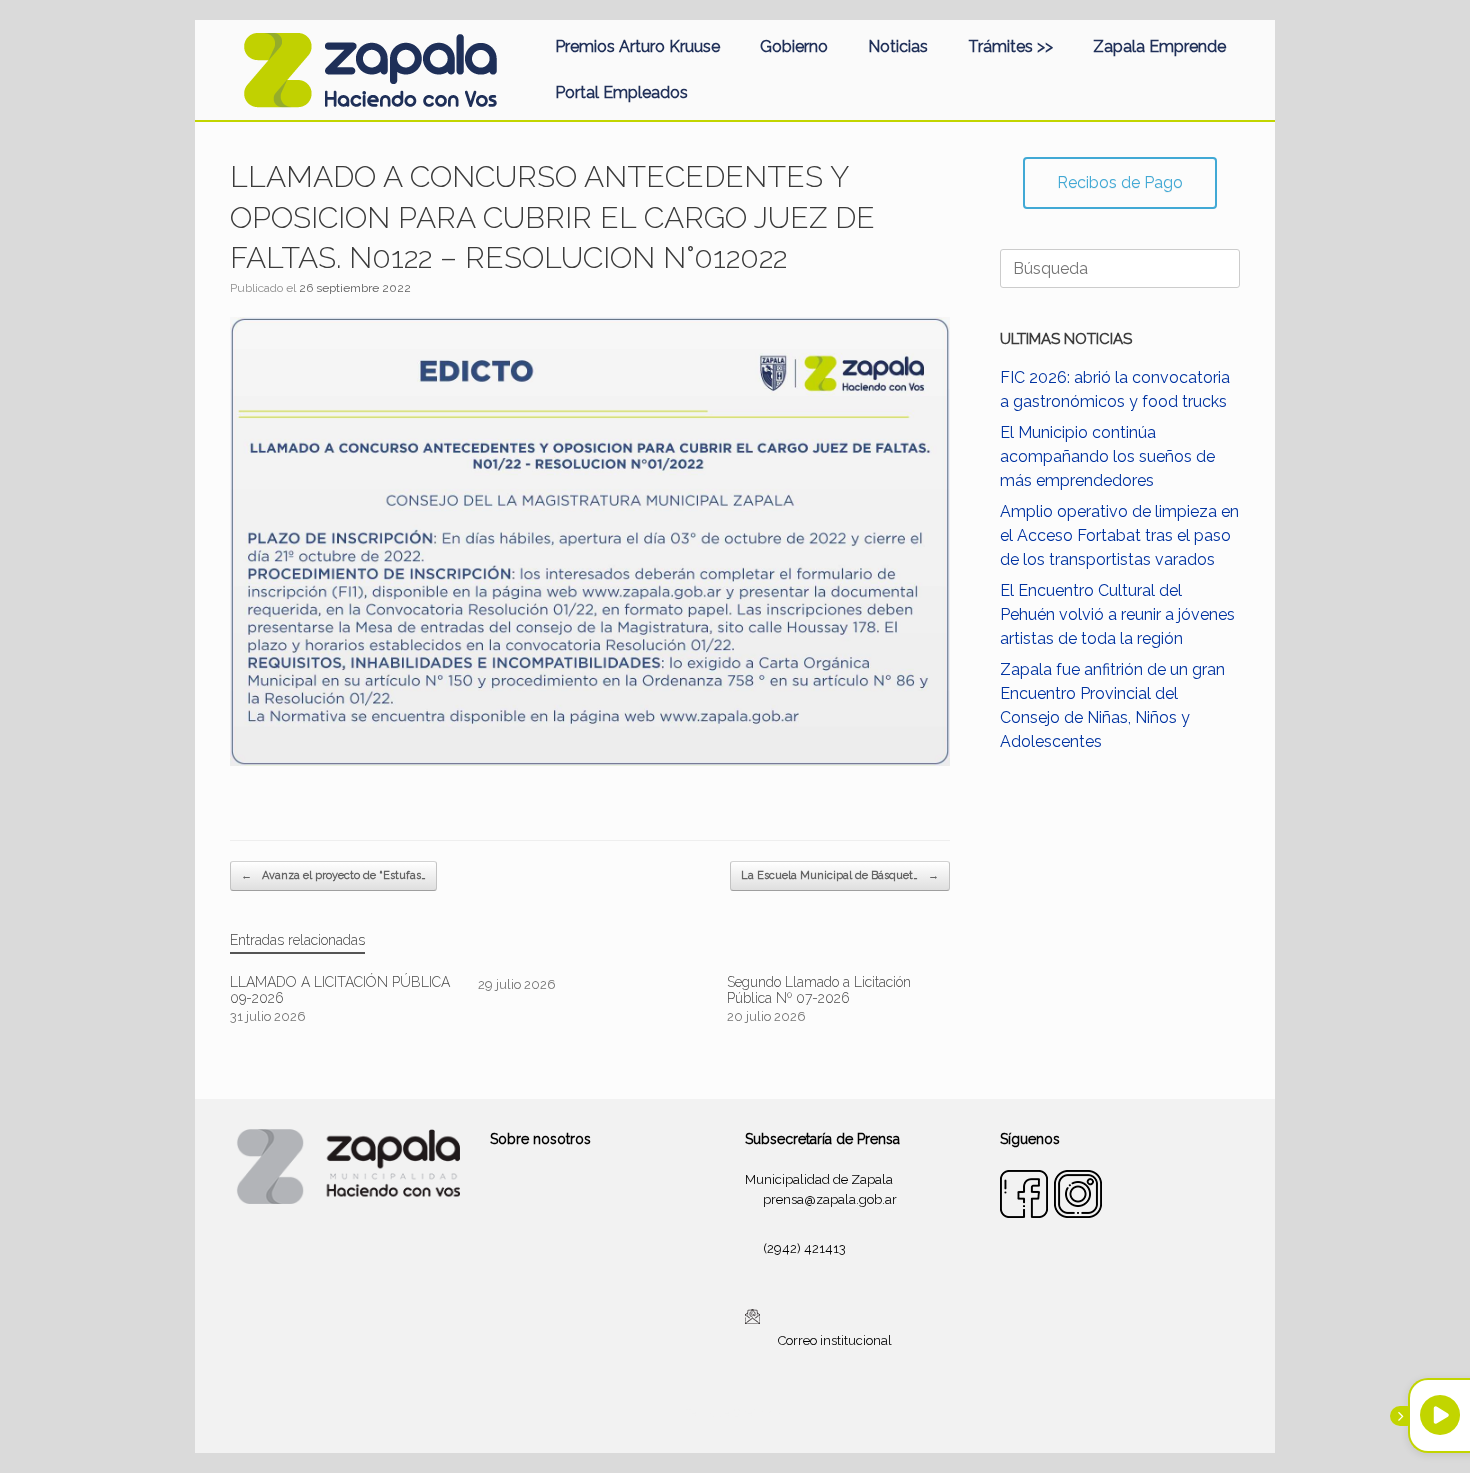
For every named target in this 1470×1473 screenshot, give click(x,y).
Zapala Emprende (1159, 46)
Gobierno (794, 46)
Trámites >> (1010, 46)
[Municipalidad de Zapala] (370, 70)
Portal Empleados (621, 92)
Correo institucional (835, 1340)
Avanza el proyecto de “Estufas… (333, 875)
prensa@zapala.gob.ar (830, 1199)
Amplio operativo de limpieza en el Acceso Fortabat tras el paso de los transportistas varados (1119, 535)
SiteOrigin (759, 1413)
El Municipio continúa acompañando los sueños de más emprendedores (1107, 456)
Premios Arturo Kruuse (637, 46)
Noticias (898, 46)
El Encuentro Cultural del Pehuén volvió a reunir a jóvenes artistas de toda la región (1117, 614)
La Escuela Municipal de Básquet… (840, 875)
